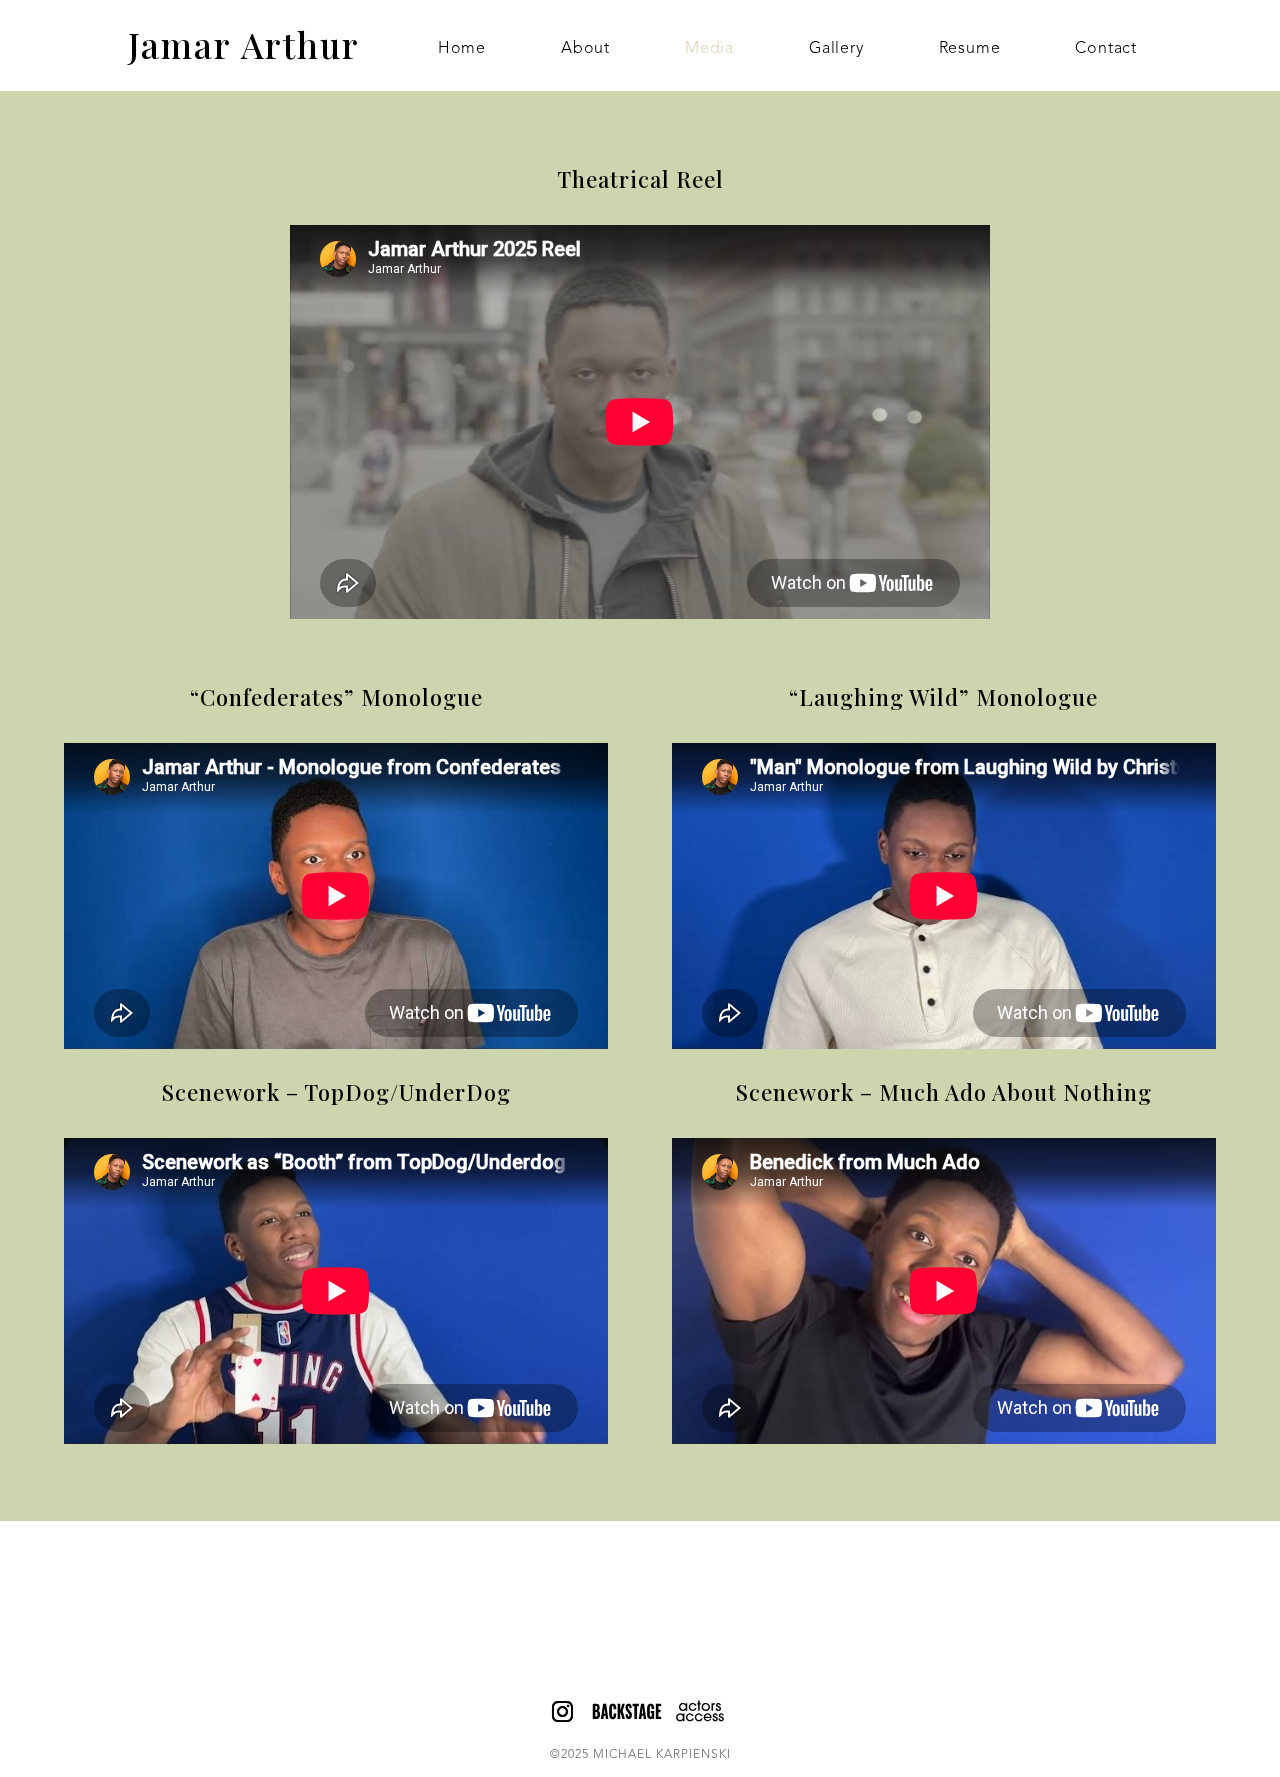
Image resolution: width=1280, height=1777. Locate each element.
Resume (970, 49)
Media (709, 49)
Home (462, 49)
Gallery (836, 49)
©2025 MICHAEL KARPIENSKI (640, 1755)
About (585, 49)
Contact (1106, 49)
